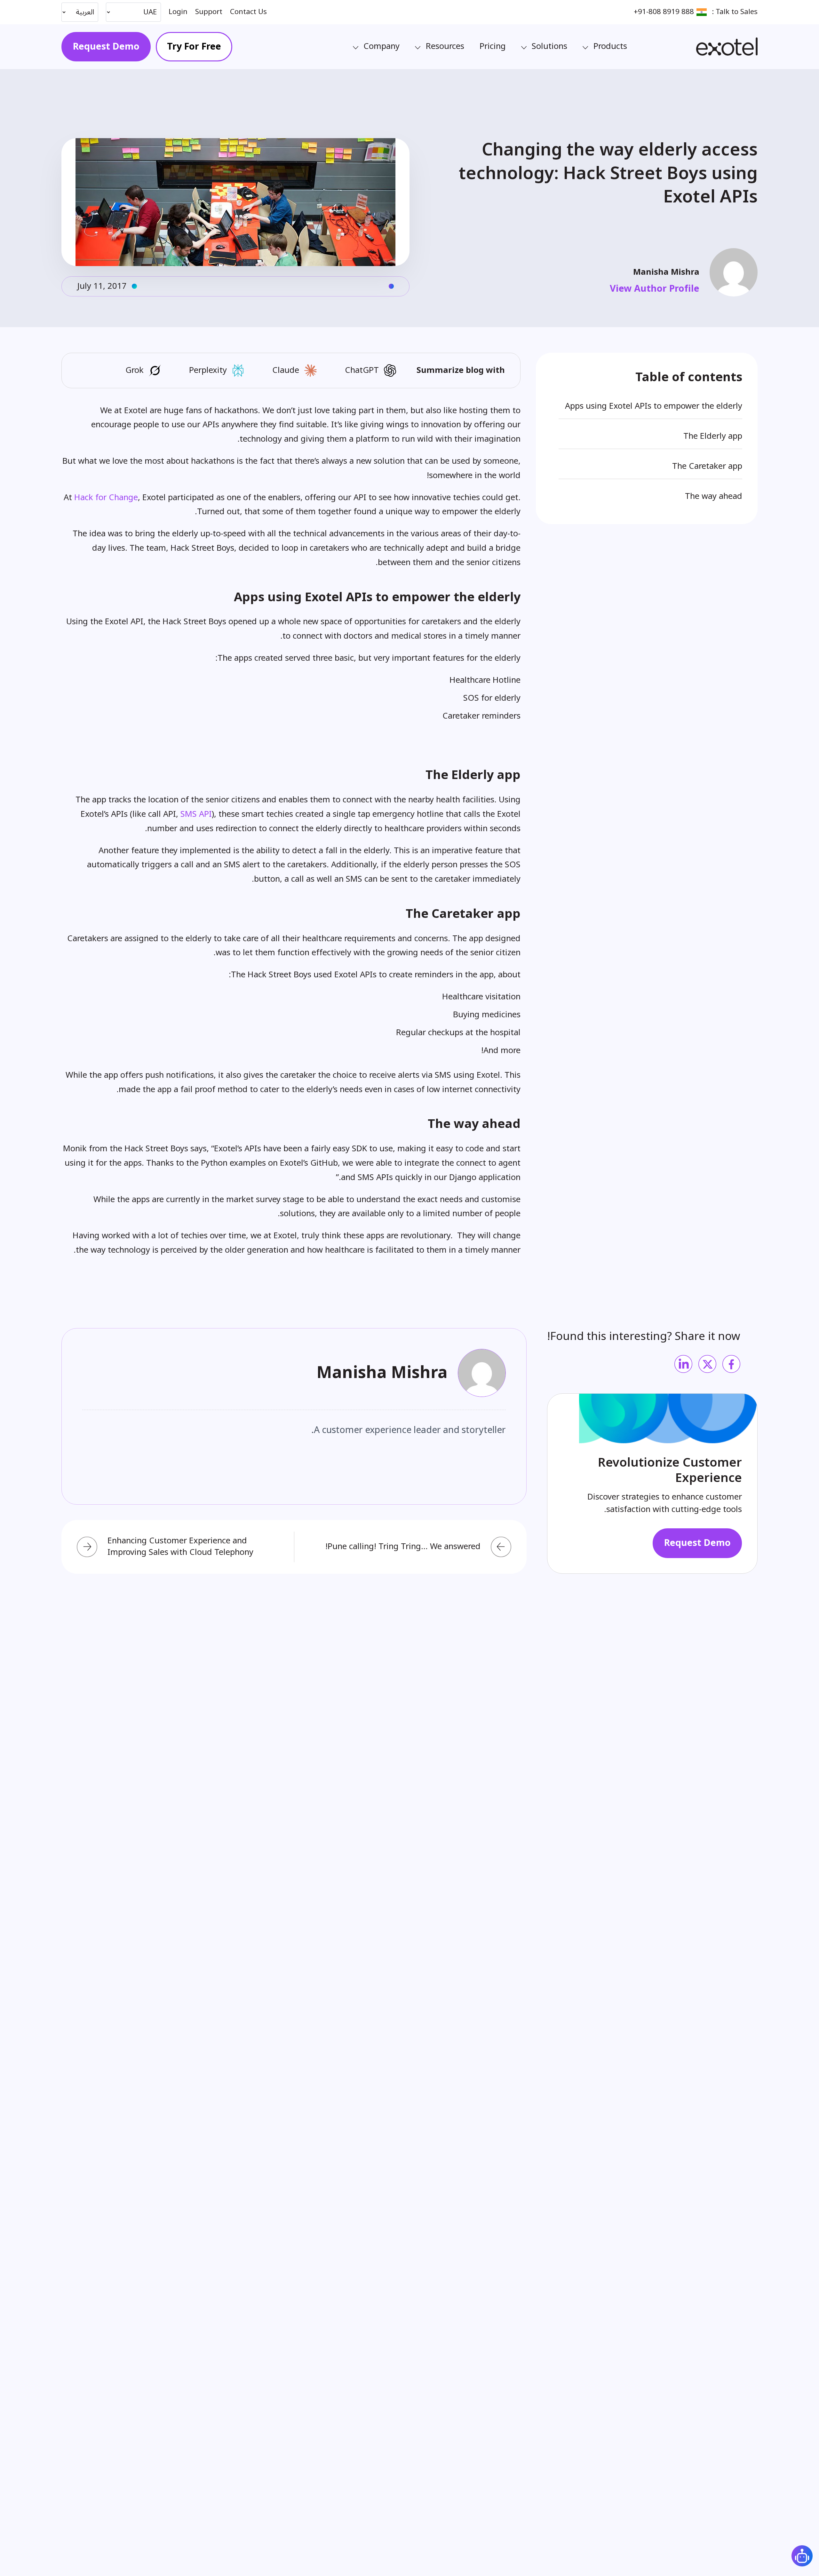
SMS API (196, 814)
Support (209, 12)
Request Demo (106, 47)
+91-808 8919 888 (664, 12)
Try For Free (194, 47)
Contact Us (248, 12)
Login (178, 12)
